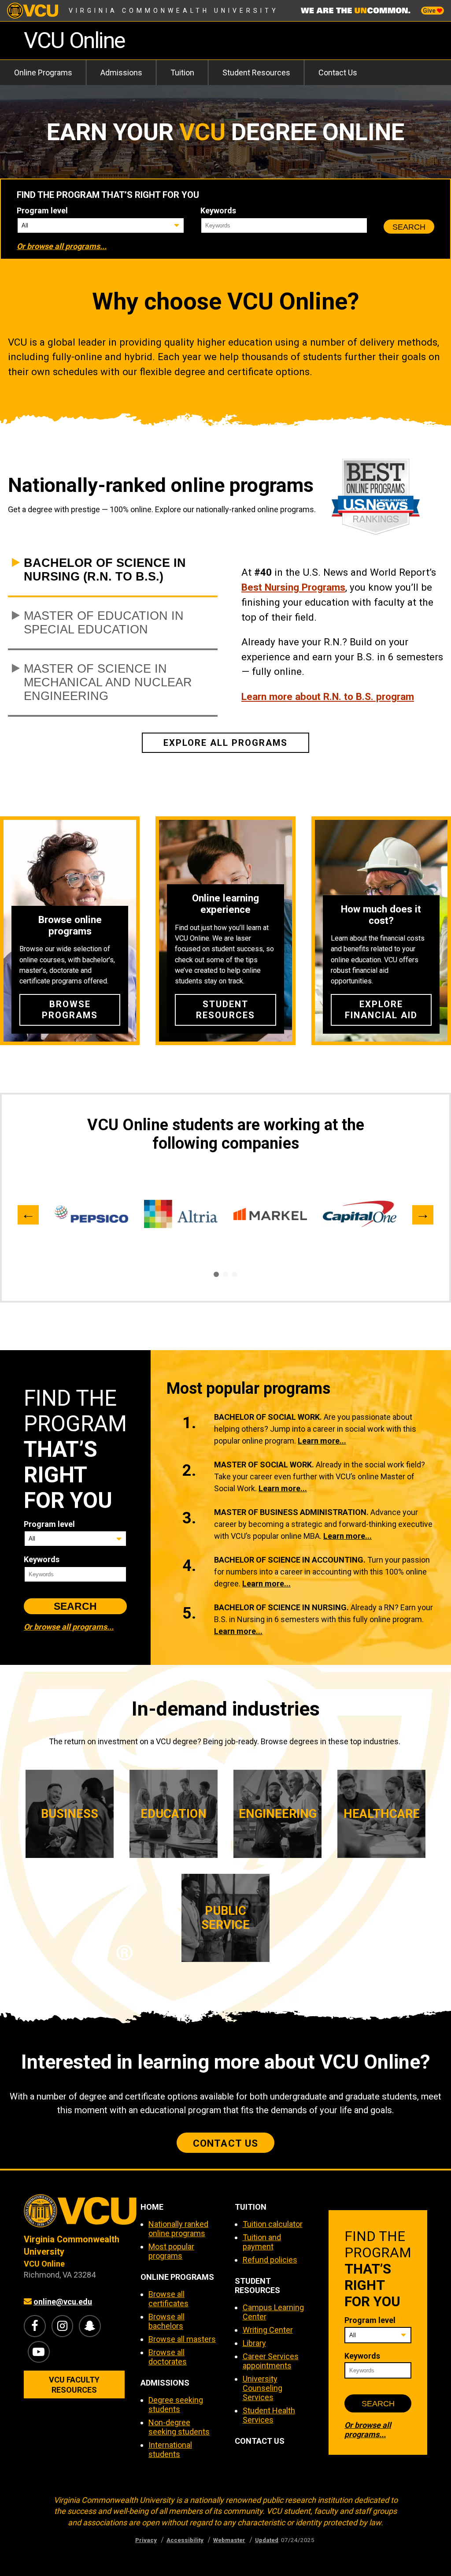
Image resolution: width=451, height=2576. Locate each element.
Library (254, 2343)
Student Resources (256, 73)
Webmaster (229, 2540)
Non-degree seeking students (179, 2427)
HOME (152, 2207)
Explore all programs (226, 743)
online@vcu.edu (63, 2302)
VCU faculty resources (74, 2385)
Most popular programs (171, 2251)
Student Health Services (269, 2415)
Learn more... (322, 1441)
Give (430, 11)
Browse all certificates (168, 2299)
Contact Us (338, 73)
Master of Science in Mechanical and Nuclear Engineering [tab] (108, 682)
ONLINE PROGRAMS (177, 2277)
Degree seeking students (176, 2405)
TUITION (251, 2207)
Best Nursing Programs (293, 587)
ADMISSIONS (165, 2383)
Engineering (278, 1814)
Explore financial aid (381, 1010)
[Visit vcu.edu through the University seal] (74, 2214)
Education (174, 1814)
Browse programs (70, 1010)
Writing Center (268, 2330)
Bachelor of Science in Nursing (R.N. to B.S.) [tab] (105, 570)
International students (170, 2449)
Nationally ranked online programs (178, 2229)
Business (70, 1814)
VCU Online (74, 40)
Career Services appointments (271, 2361)
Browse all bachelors (166, 2321)
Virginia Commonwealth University (174, 11)
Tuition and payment (262, 2242)
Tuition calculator (273, 2224)
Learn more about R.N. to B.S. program (328, 696)
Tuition (182, 73)
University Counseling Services (262, 2388)
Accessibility (185, 2540)
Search (409, 227)
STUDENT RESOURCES (257, 2286)
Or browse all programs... (62, 246)
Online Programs (43, 73)
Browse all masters (182, 2339)
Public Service (225, 1918)
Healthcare (382, 1814)
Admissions (121, 73)
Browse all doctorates (168, 2357)
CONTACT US (260, 2441)
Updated (267, 2540)
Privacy (146, 2540)
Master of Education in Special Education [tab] (104, 623)
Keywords (218, 210)
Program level (42, 210)
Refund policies (270, 2260)
